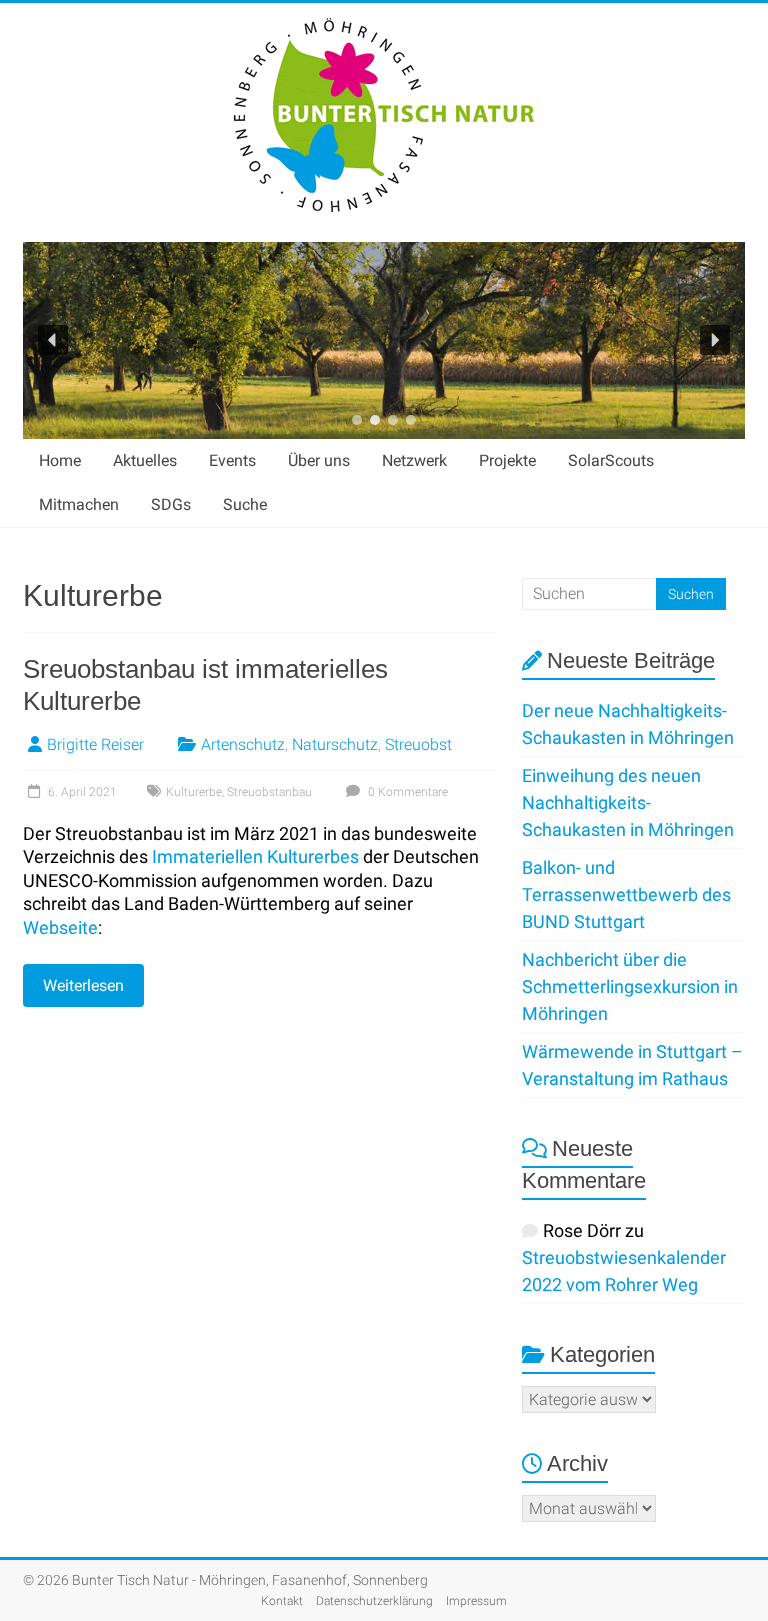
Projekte (507, 460)
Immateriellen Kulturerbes (255, 856)
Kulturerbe (194, 792)
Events (232, 460)
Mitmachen (79, 504)
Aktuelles (145, 460)
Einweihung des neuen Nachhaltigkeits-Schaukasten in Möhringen (628, 802)
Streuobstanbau (269, 792)
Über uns (319, 460)
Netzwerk (414, 460)
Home (60, 460)
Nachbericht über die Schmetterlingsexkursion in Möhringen (630, 986)
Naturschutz (335, 744)
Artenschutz (243, 744)
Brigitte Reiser (95, 744)
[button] (53, 340)
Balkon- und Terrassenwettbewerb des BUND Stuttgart (626, 894)
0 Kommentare (406, 792)
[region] (384, 340)
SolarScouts (611, 460)
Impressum (476, 1601)
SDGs (171, 504)
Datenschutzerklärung (374, 1601)
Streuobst (418, 744)
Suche (245, 504)
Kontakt (282, 1601)
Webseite (60, 927)
